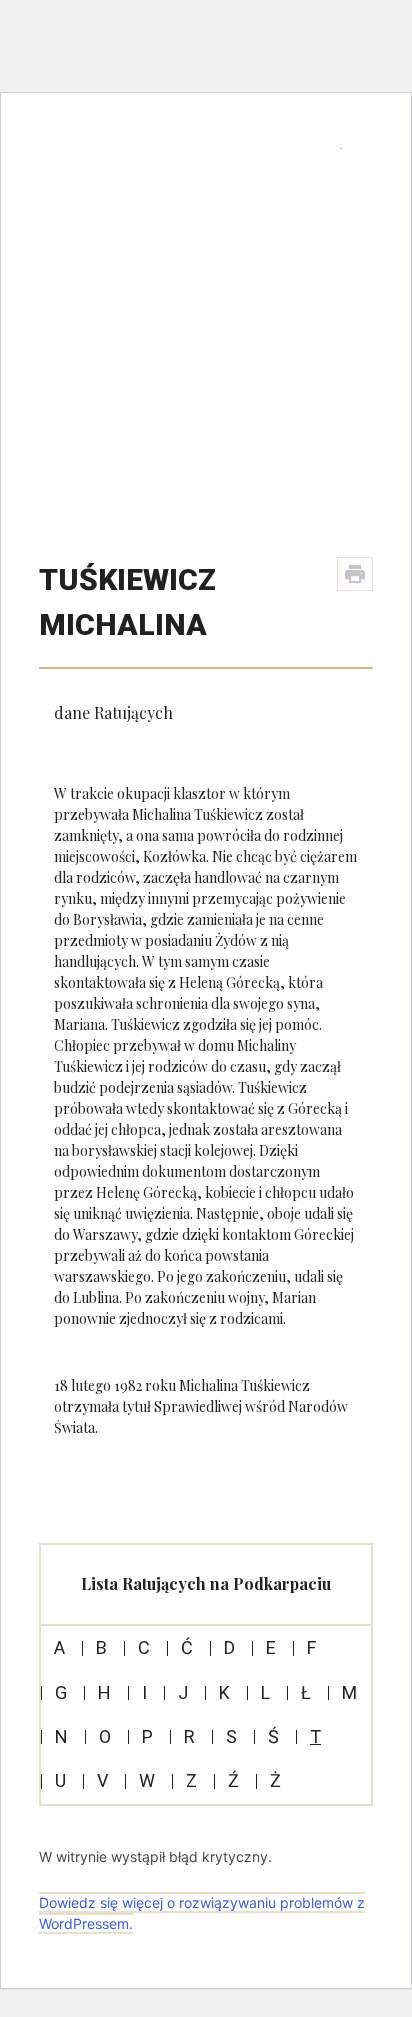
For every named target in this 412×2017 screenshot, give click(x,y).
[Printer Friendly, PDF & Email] (355, 574)
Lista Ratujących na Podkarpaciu (206, 1583)
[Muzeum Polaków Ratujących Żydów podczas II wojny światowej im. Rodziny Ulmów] (192, 167)
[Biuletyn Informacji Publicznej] (341, 147)
